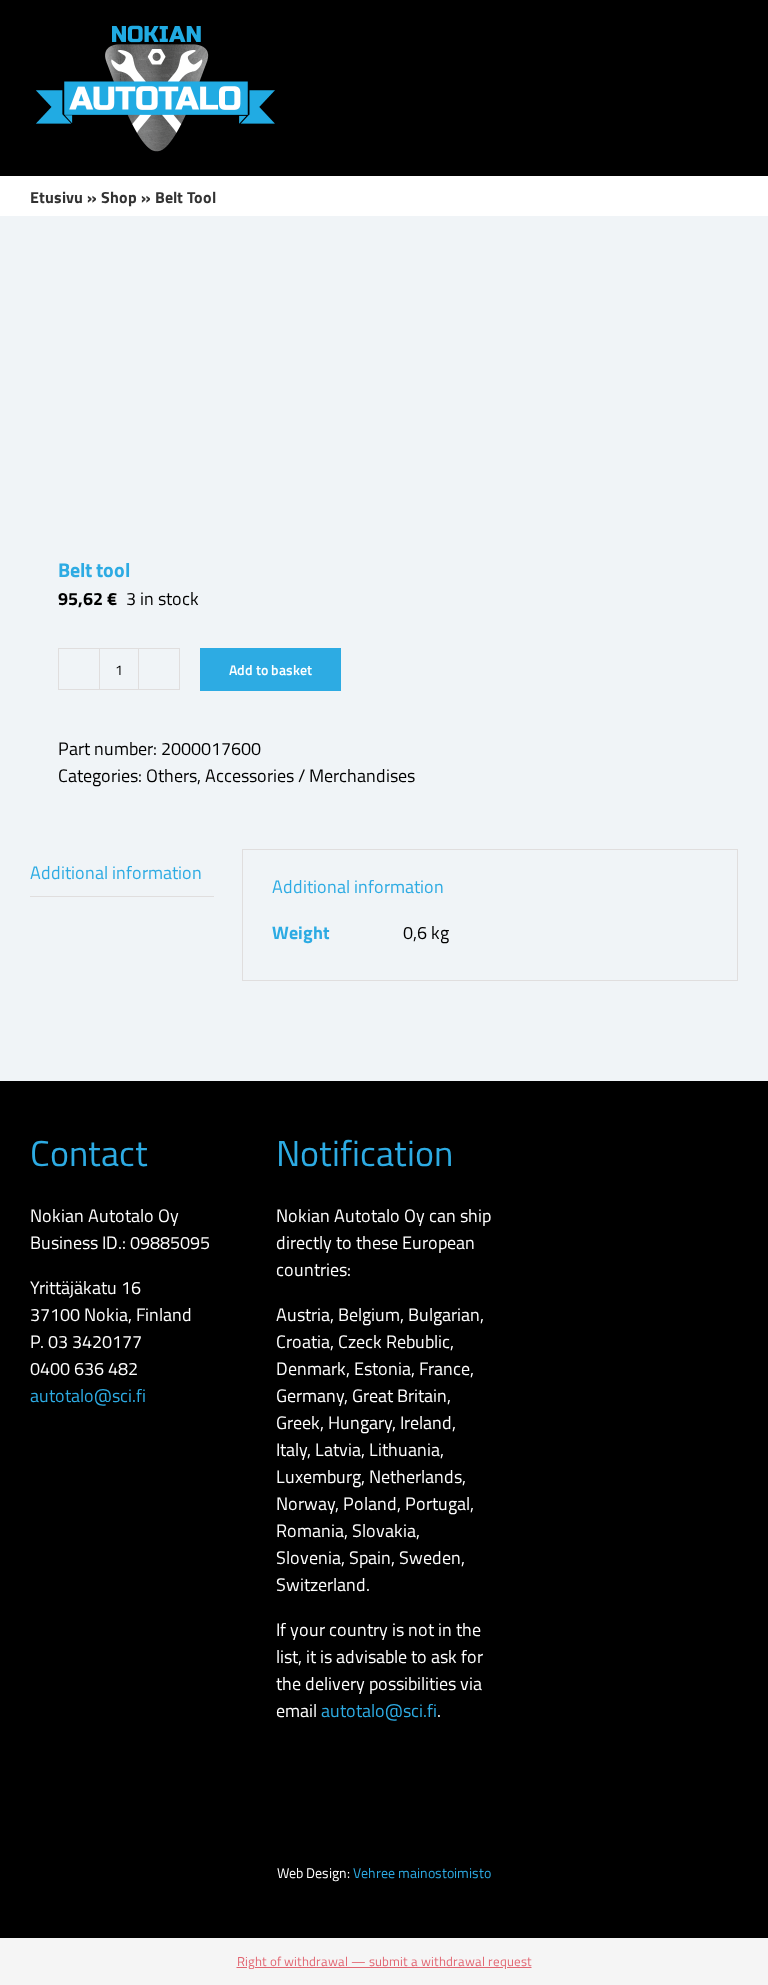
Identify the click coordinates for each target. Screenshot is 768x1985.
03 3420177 (95, 1341)
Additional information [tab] (116, 872)
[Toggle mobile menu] (730, 30)
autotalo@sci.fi (88, 1395)
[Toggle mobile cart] (658, 30)
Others (171, 775)
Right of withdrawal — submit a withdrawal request (384, 1961)
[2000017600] (384, 386)
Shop (119, 197)
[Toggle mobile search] (694, 30)
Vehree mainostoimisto (422, 1872)
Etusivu (56, 197)
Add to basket (270, 669)
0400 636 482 (84, 1368)
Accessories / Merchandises (310, 775)
